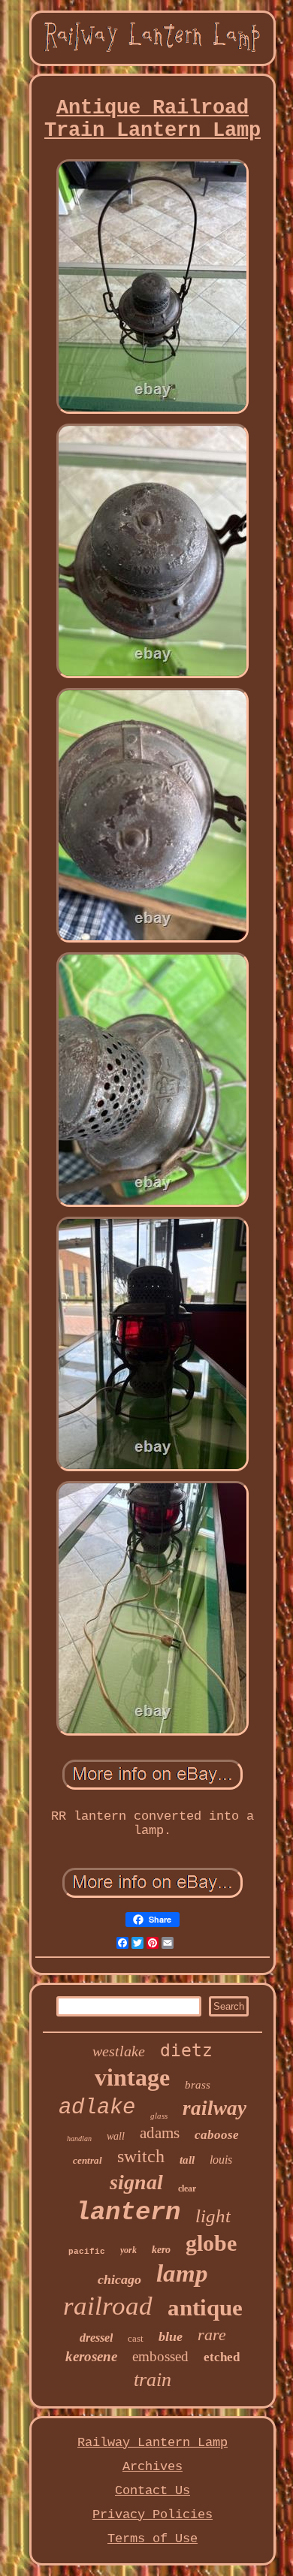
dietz (186, 2050)
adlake (97, 2108)
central (88, 2160)
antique (205, 2308)
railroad (108, 2306)
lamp (182, 2273)
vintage (132, 2077)
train (153, 2380)
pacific (87, 2252)
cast (136, 2338)
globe (211, 2243)
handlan (79, 2139)
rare (212, 2335)
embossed (160, 2356)
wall (116, 2136)
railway (214, 2108)
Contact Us (153, 2491)
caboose (217, 2135)
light (213, 2216)
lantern (128, 2213)
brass (198, 2085)
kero (161, 2250)
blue (171, 2336)
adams (160, 2133)
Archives (153, 2467)
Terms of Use (153, 2539)
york (128, 2250)
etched (222, 2357)
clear (187, 2188)
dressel (96, 2338)
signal (136, 2182)
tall (187, 2160)
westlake (119, 2051)
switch (141, 2156)
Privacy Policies (153, 2515)
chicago (119, 2279)
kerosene (91, 2356)
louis (221, 2160)
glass (159, 2116)
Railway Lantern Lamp (153, 2443)
